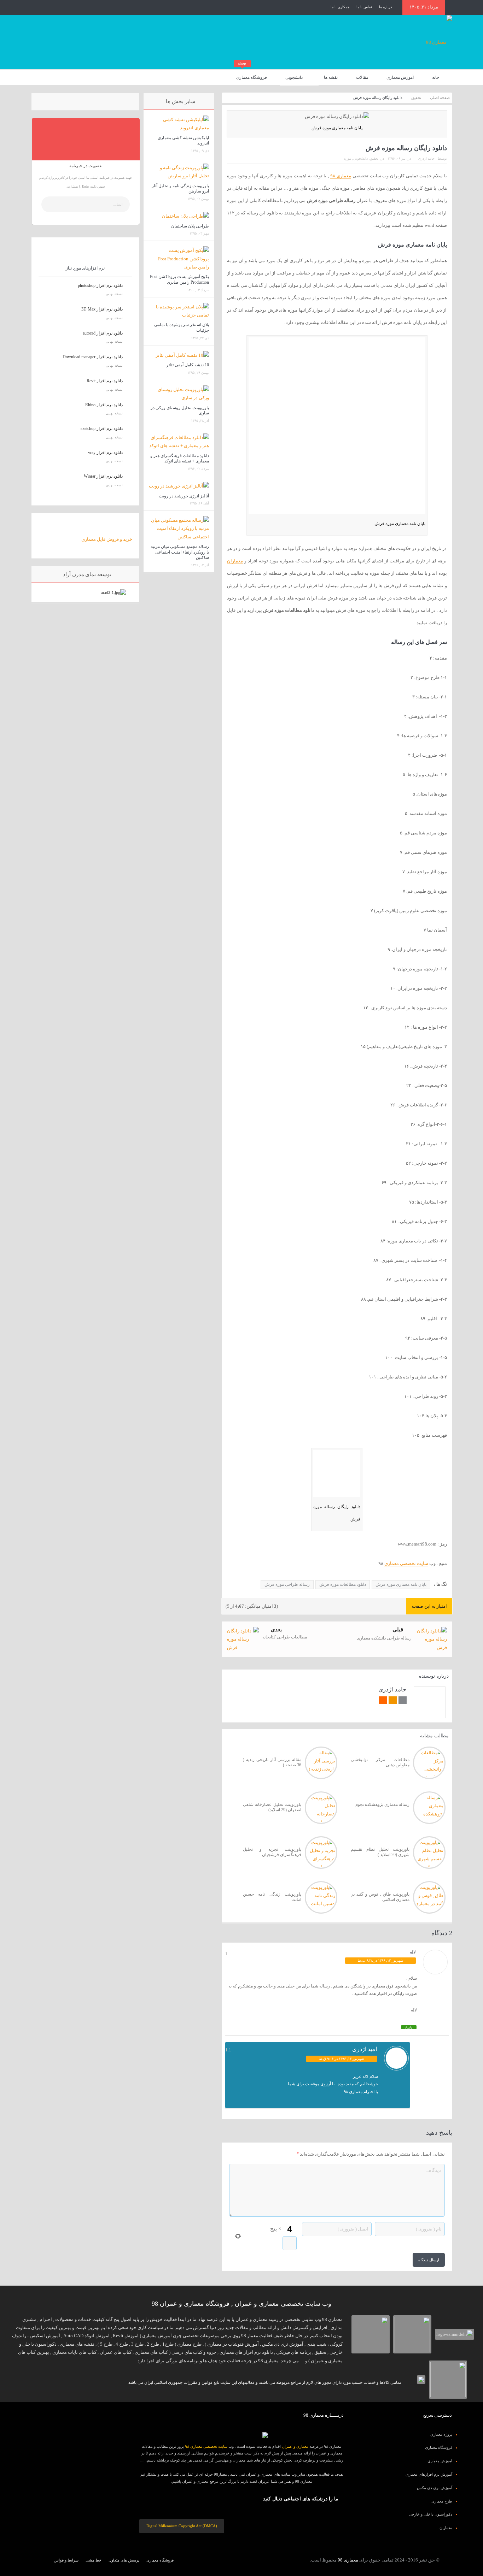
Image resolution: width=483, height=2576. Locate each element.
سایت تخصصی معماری (406, 1563)
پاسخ (409, 2027)
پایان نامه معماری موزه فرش (401, 1584)
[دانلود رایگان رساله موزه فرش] (337, 1475)
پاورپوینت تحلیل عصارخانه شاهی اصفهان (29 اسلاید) (272, 1807)
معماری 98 (348, 2560)
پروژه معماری (441, 2434)
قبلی (398, 1630)
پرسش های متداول (124, 2560)
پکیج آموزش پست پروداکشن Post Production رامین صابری (179, 279)
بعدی (276, 1630)
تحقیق (374, 158)
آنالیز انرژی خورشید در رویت (184, 496)
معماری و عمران (295, 2446)
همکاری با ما (340, 7)
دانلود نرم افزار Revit (105, 381)
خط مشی (94, 2560)
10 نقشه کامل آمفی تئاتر (188, 365)
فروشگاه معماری (252, 75)
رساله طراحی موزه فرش (287, 1584)
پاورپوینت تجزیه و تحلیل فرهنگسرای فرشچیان (272, 1852)
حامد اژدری (426, 158)
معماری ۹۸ (341, 176)
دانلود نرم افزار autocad (103, 333)
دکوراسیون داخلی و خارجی (430, 2514)
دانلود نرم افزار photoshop (100, 285)
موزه (348, 158)
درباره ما (385, 7)
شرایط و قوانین (66, 2560)
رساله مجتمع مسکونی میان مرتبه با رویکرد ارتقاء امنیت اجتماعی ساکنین (180, 552)
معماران (235, 561)
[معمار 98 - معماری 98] (241, 2435)
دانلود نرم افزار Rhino (104, 405)
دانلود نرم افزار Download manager (93, 357)
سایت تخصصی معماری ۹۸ (206, 2446)
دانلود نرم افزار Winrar (103, 476)
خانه (436, 77)
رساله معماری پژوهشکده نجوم (382, 1804)
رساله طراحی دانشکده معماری (384, 1638)
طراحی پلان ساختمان (190, 226)
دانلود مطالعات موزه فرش (343, 1584)
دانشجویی (294, 77)
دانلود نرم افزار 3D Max (102, 309)
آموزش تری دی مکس (435, 2488)
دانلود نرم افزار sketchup (102, 429)
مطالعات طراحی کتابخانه (285, 1637)
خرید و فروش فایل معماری (107, 539)
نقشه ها (331, 77)
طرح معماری (442, 2501)
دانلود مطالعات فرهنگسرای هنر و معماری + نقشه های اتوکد (180, 459)
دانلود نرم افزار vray (105, 453)
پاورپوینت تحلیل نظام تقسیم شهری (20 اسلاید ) (380, 1852)
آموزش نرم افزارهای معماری (429, 2474)
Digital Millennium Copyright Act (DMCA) (182, 2526)
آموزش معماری (400, 77)
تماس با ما (364, 7)
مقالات (362, 77)
